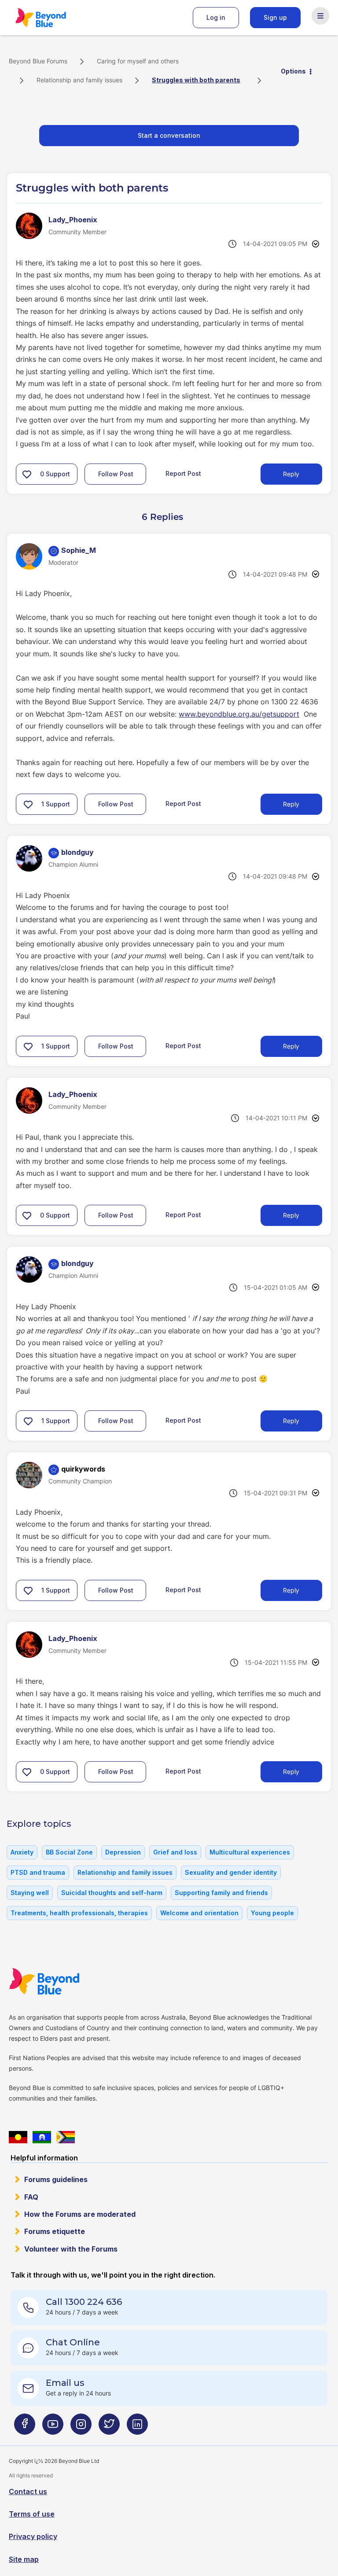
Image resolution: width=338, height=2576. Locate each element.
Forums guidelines (56, 2179)
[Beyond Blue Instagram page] (81, 2428)
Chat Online (73, 2342)
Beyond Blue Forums (53, 18)
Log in (216, 17)
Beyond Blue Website (62, 1981)
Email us (65, 2383)
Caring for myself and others (138, 61)
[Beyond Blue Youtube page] (53, 2428)
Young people (272, 1913)
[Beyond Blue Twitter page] (109, 2428)
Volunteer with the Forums (71, 2249)
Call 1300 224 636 (84, 2302)
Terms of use (32, 2514)
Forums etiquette (55, 2231)
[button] (27, 474)
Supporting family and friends (221, 1893)
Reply (291, 474)
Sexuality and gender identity (231, 1872)
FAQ (31, 2197)
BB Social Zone (69, 1852)
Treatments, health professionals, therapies (79, 1913)
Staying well (30, 1893)
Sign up (275, 17)
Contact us (28, 2491)
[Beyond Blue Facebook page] (25, 2428)
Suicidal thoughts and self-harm (112, 1893)
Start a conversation (169, 135)
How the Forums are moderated (80, 2214)
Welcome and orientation (199, 1913)
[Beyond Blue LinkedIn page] (137, 2428)
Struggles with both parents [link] (196, 80)
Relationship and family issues (79, 80)
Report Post (183, 473)
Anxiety (22, 1852)
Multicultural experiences (250, 1852)
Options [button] (293, 71)
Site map (24, 2559)
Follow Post (116, 474)
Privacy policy (33, 2536)
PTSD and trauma (38, 1872)
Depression (123, 1852)
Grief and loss (175, 1852)
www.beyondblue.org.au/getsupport (239, 714)
